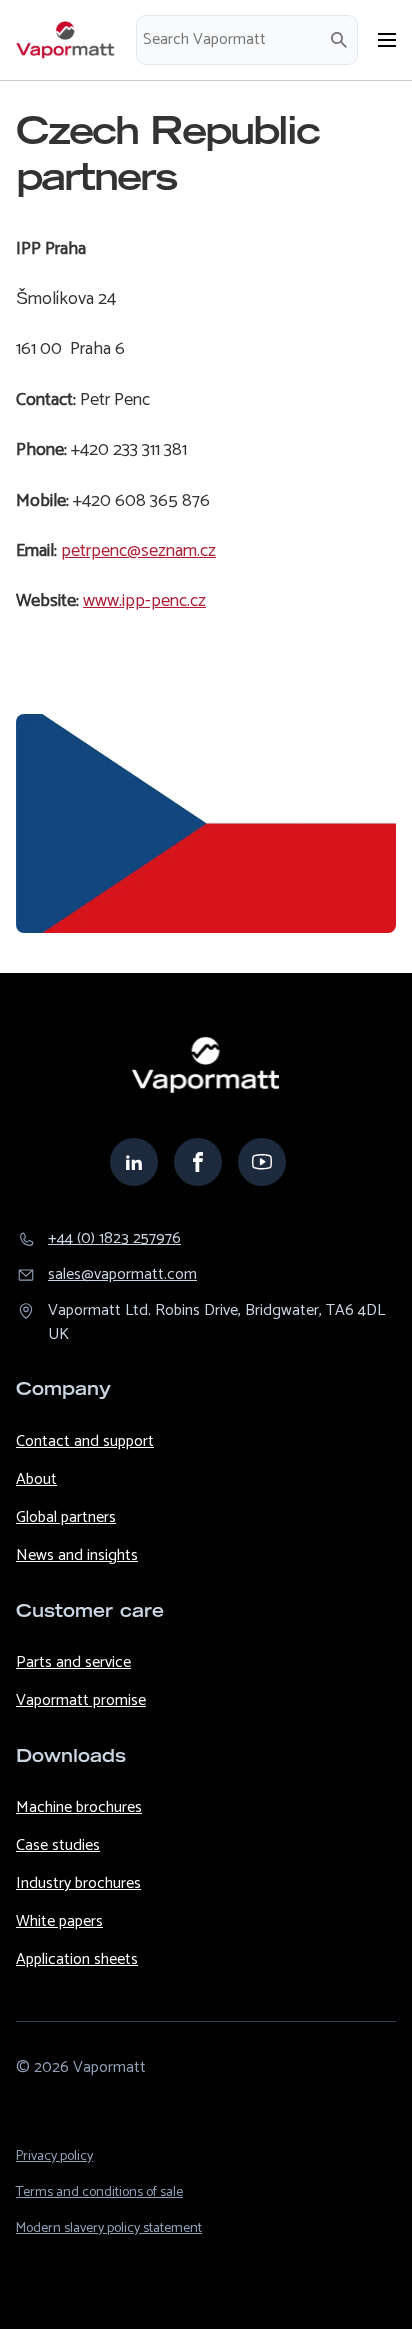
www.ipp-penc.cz (144, 601)
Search (339, 40)
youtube (262, 1162)
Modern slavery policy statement (109, 2228)
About (36, 1479)
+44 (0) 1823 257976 (114, 1239)
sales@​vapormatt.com (122, 1275)
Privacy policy (54, 2156)
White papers (59, 1921)
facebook (198, 1162)
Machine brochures (79, 1807)
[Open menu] (387, 40)
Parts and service (73, 1662)
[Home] (66, 40)
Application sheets (77, 1959)
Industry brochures (78, 1883)
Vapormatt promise (81, 1700)
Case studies (58, 1845)
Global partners (66, 1517)
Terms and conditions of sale (99, 2192)
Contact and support (85, 1441)
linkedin (134, 1162)
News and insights (77, 1555)
